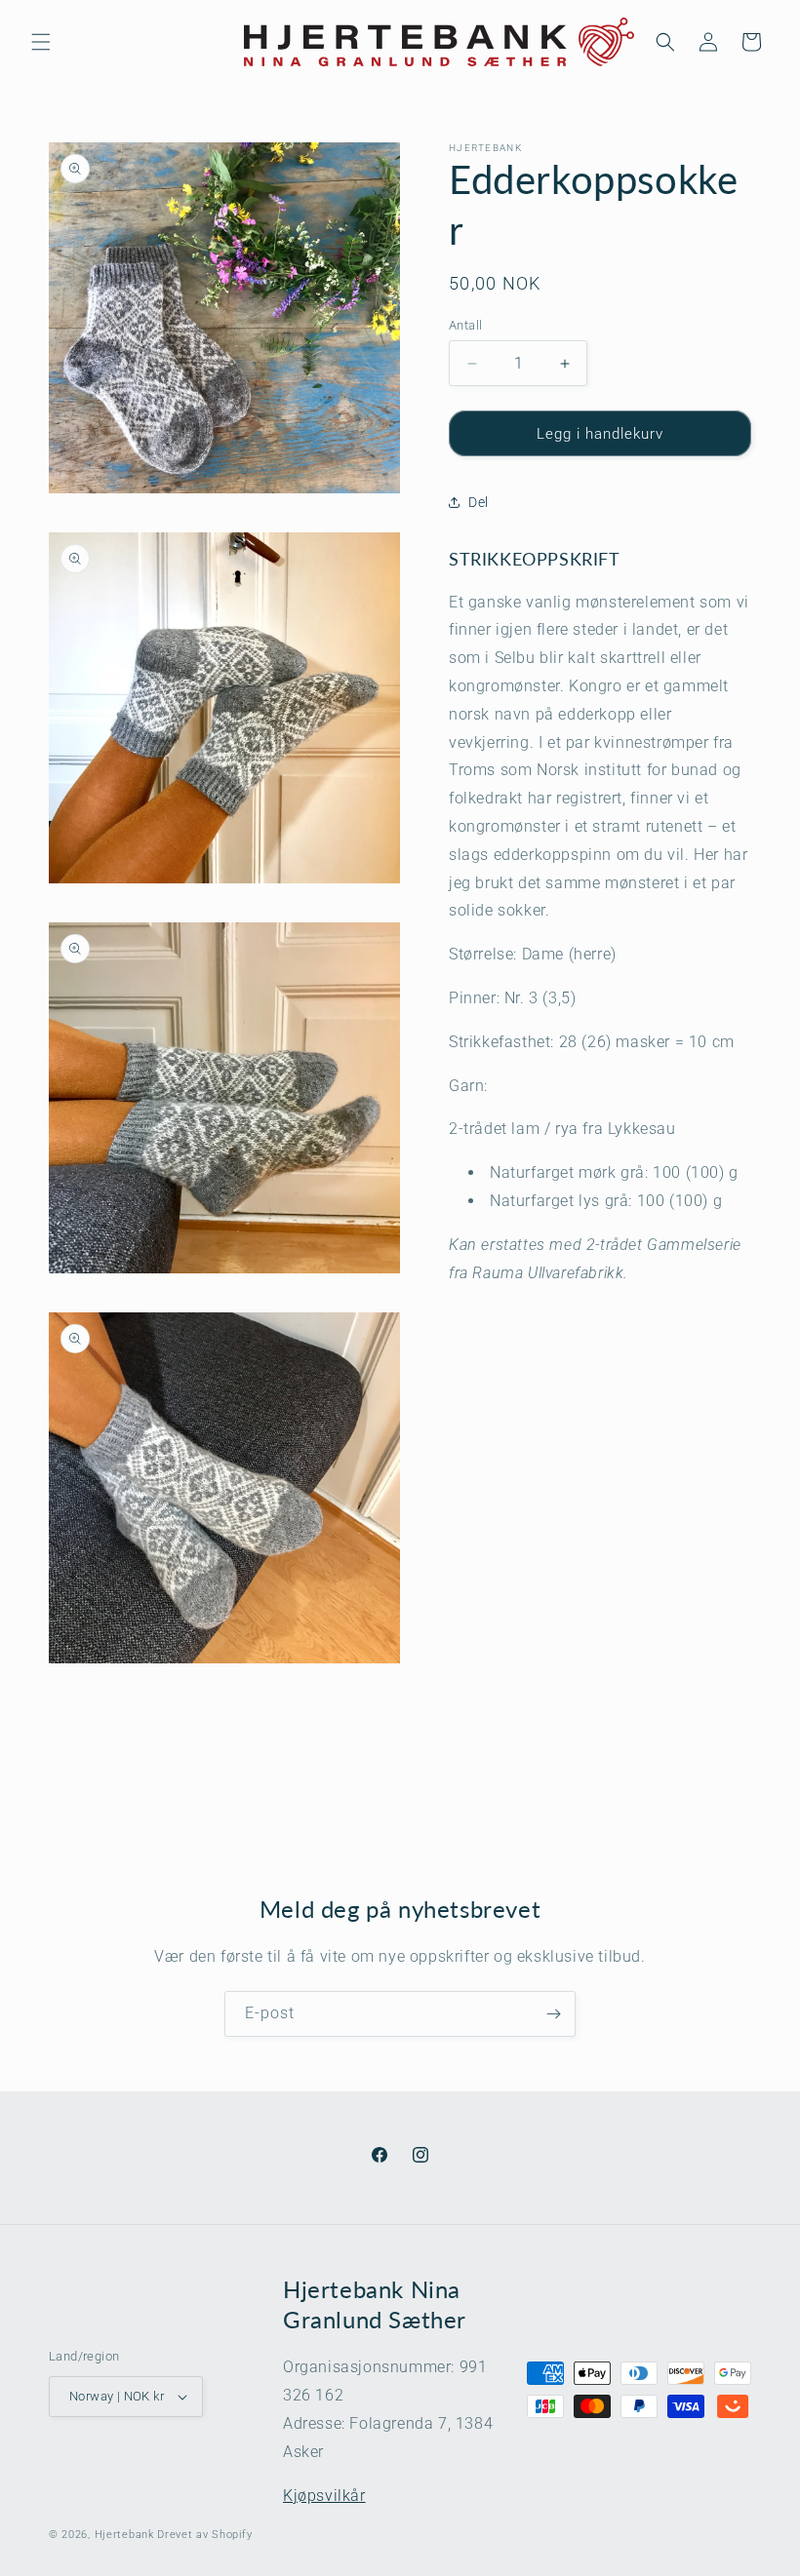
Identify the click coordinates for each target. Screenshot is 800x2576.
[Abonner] (553, 2014)
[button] (41, 42)
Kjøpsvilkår (324, 2496)
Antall (465, 325)
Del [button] (479, 502)
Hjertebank (124, 2535)
